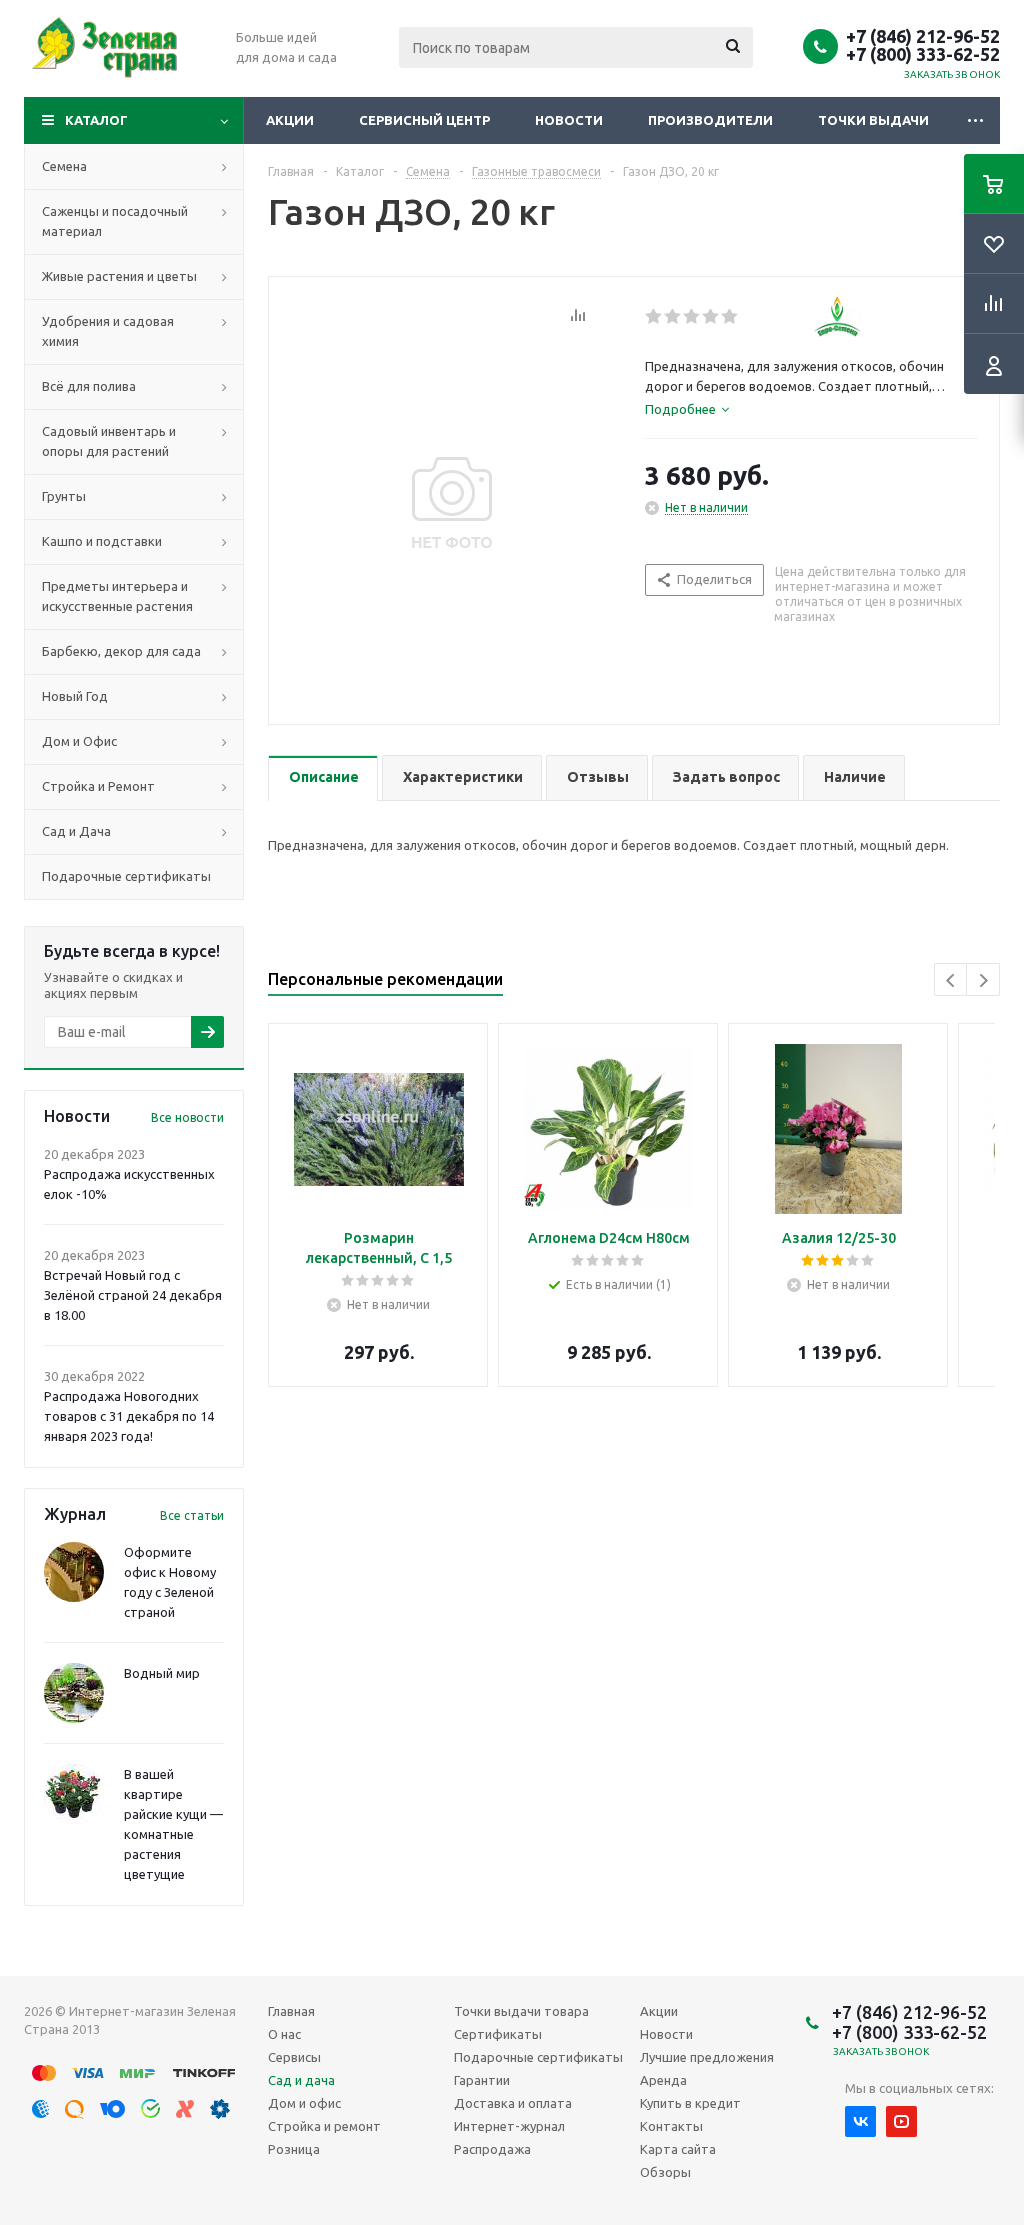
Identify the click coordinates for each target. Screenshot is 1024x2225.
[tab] (687, 409)
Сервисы (294, 2057)
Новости (569, 120)
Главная (291, 2011)
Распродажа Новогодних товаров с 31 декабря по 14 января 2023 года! (129, 1416)
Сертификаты (498, 2034)
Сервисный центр (424, 120)
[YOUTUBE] (901, 2121)
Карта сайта (678, 2149)
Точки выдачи (873, 120)
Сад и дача (301, 2080)
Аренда (663, 2080)
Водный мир (162, 1673)
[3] (692, 317)
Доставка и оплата (513, 2103)
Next (983, 980)
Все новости (187, 1117)
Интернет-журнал (509, 2126)
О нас (284, 2034)
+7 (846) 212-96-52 (923, 36)
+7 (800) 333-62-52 (923, 54)
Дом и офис (304, 2103)
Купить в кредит (690, 2103)
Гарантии (482, 2080)
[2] (673, 317)
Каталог (96, 120)
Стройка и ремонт (324, 2126)
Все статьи (192, 1515)
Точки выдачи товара (521, 2011)
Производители (710, 120)
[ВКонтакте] (860, 2121)
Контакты (671, 2126)
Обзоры (665, 2172)
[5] (730, 317)
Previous (951, 980)
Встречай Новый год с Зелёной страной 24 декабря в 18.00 (133, 1295)
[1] (654, 317)
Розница (294, 2149)
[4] (711, 317)
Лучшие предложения (707, 2057)
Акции (290, 120)
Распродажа (492, 2149)
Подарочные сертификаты (538, 2057)
